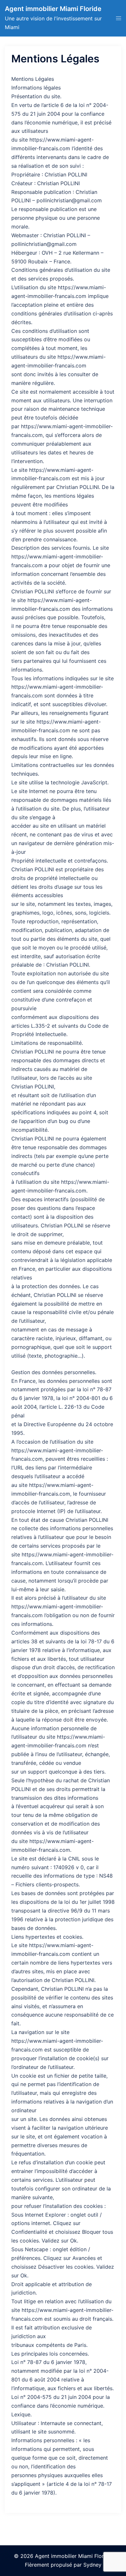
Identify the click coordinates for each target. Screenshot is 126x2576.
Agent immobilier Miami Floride (53, 9)
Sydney (92, 2565)
